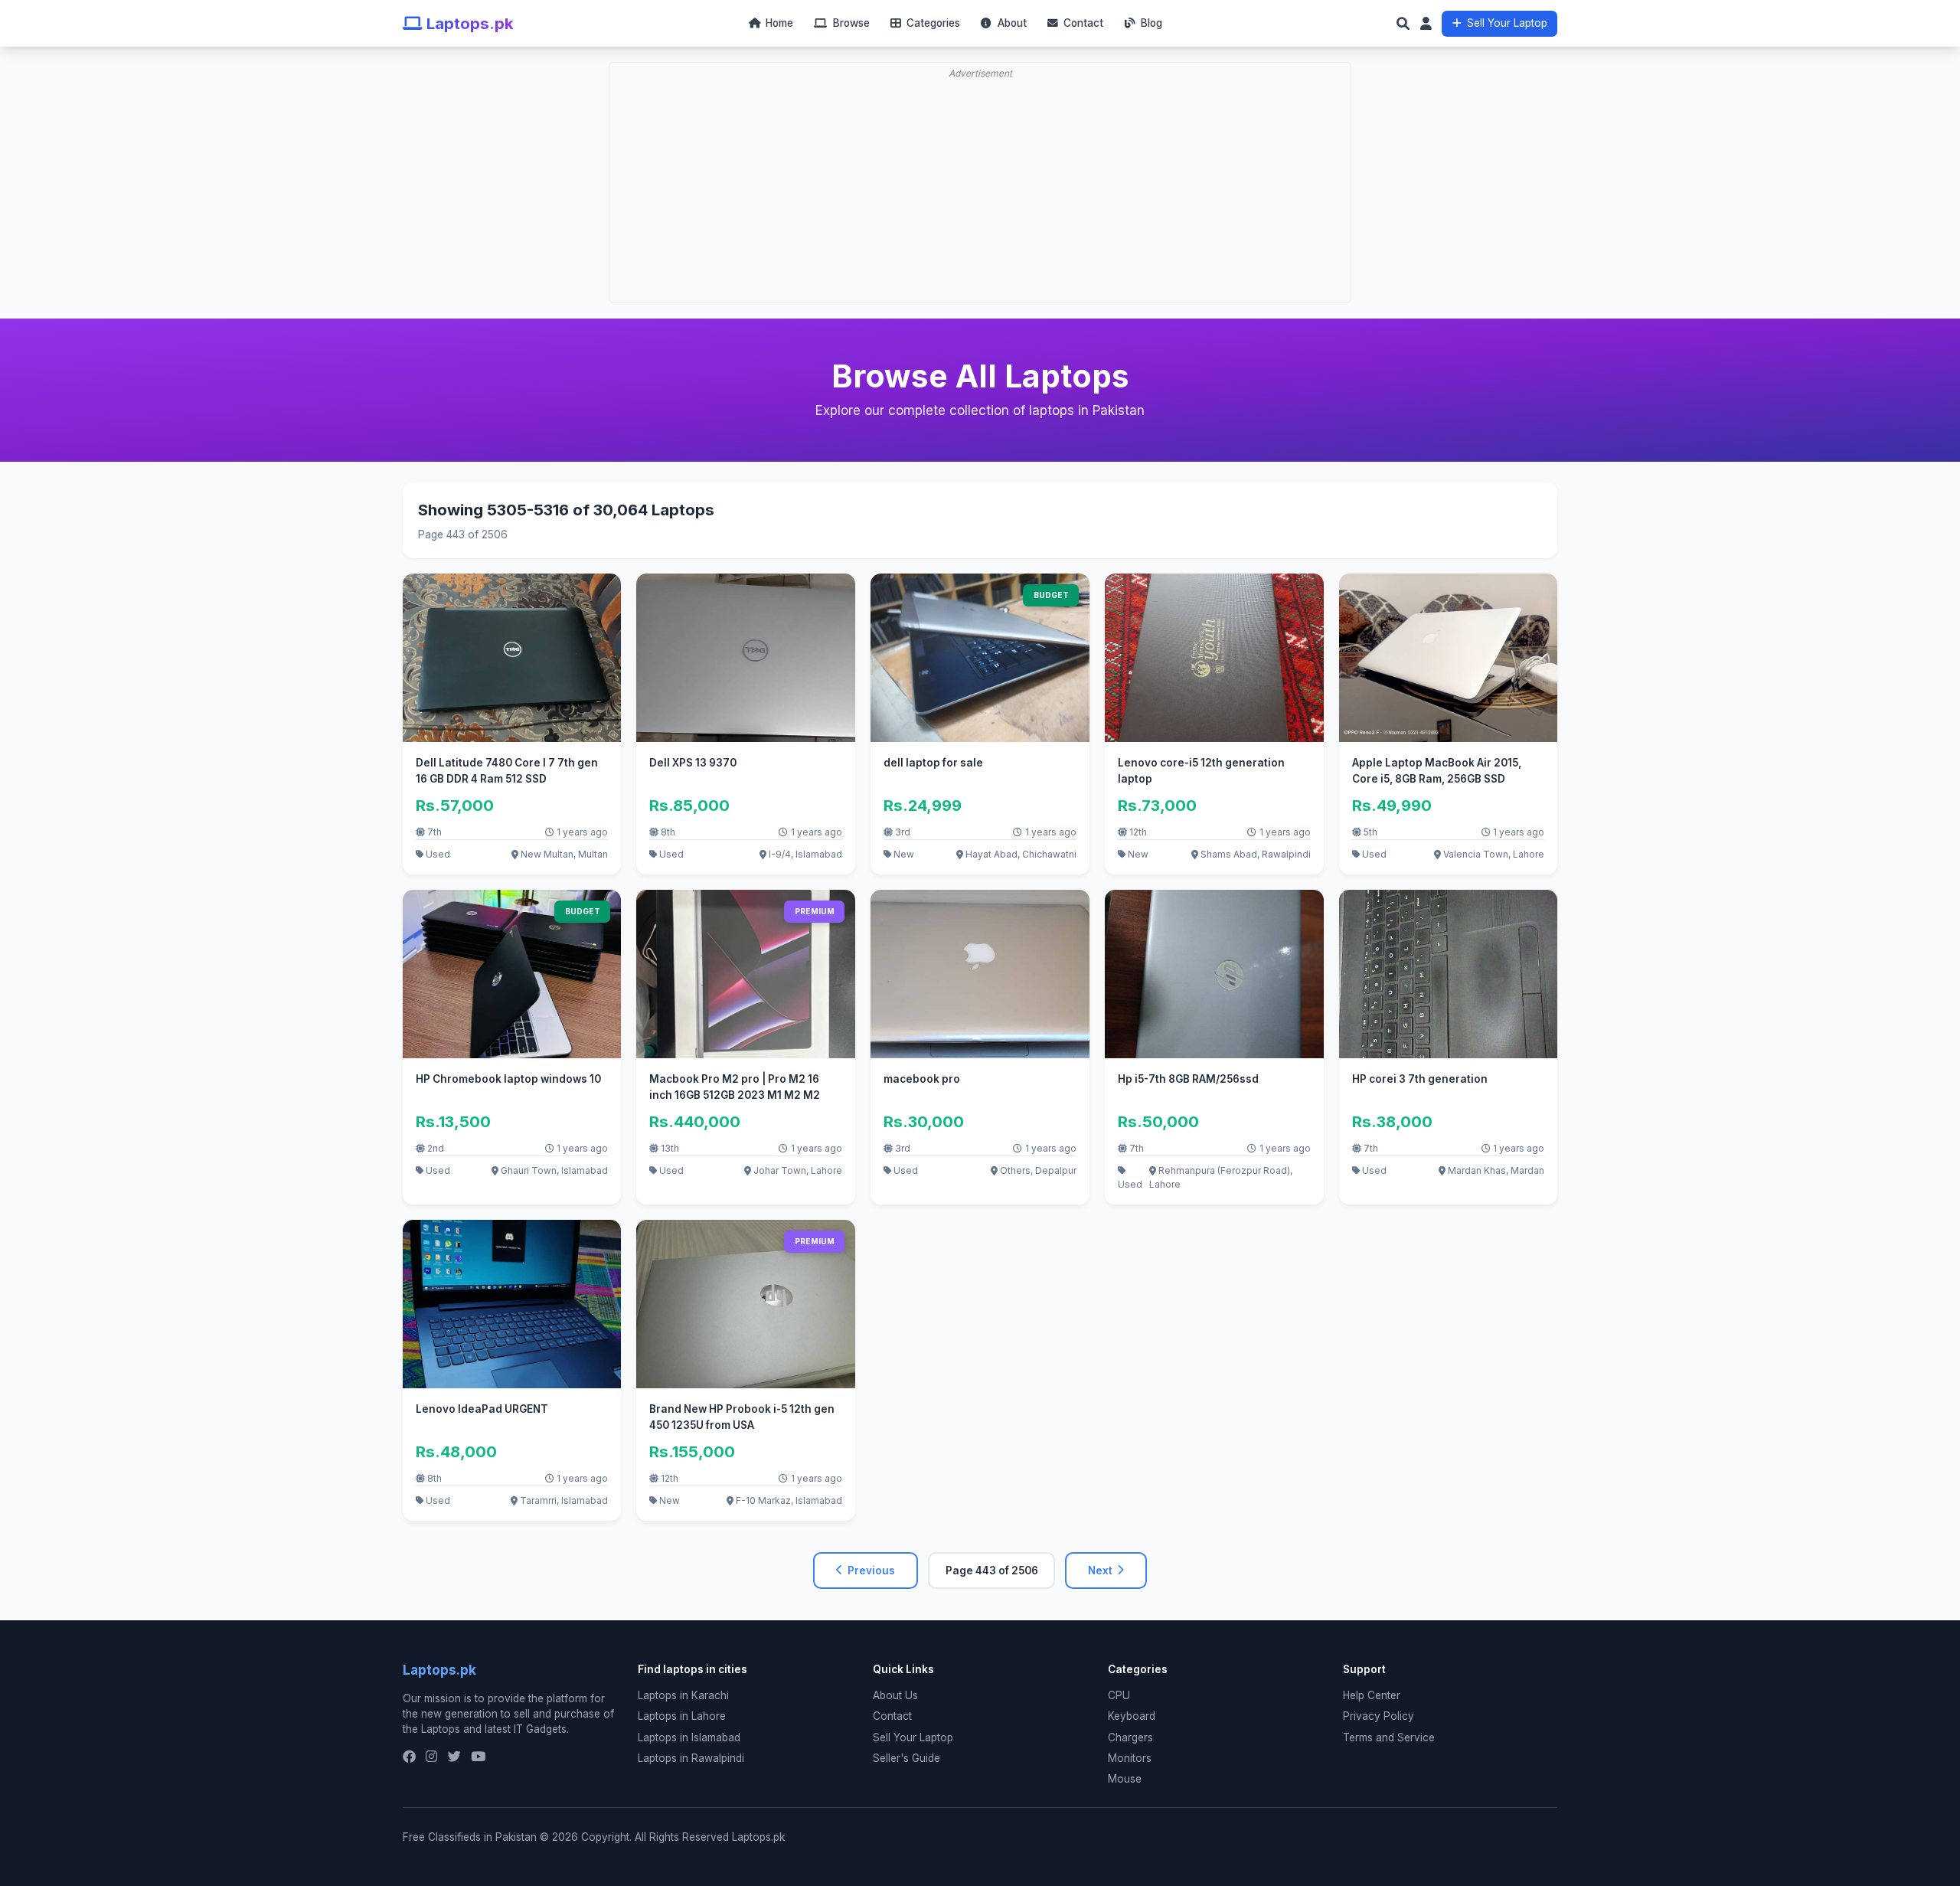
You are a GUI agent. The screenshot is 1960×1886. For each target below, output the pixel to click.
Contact (1082, 23)
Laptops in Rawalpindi (691, 1758)
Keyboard (1132, 1716)
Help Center (1372, 1695)
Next (1100, 1571)
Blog (1150, 23)
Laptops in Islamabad (689, 1737)
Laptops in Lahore (682, 1716)
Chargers (1130, 1737)
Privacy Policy (1379, 1716)
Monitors (1130, 1758)
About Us (895, 1695)
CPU (1119, 1695)
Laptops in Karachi (683, 1695)
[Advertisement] (985, 142)
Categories (932, 23)
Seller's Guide (906, 1758)
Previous (871, 1571)
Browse (849, 23)
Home (778, 23)
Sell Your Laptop (1507, 23)
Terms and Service (1389, 1737)
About (1010, 23)
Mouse (1125, 1779)
